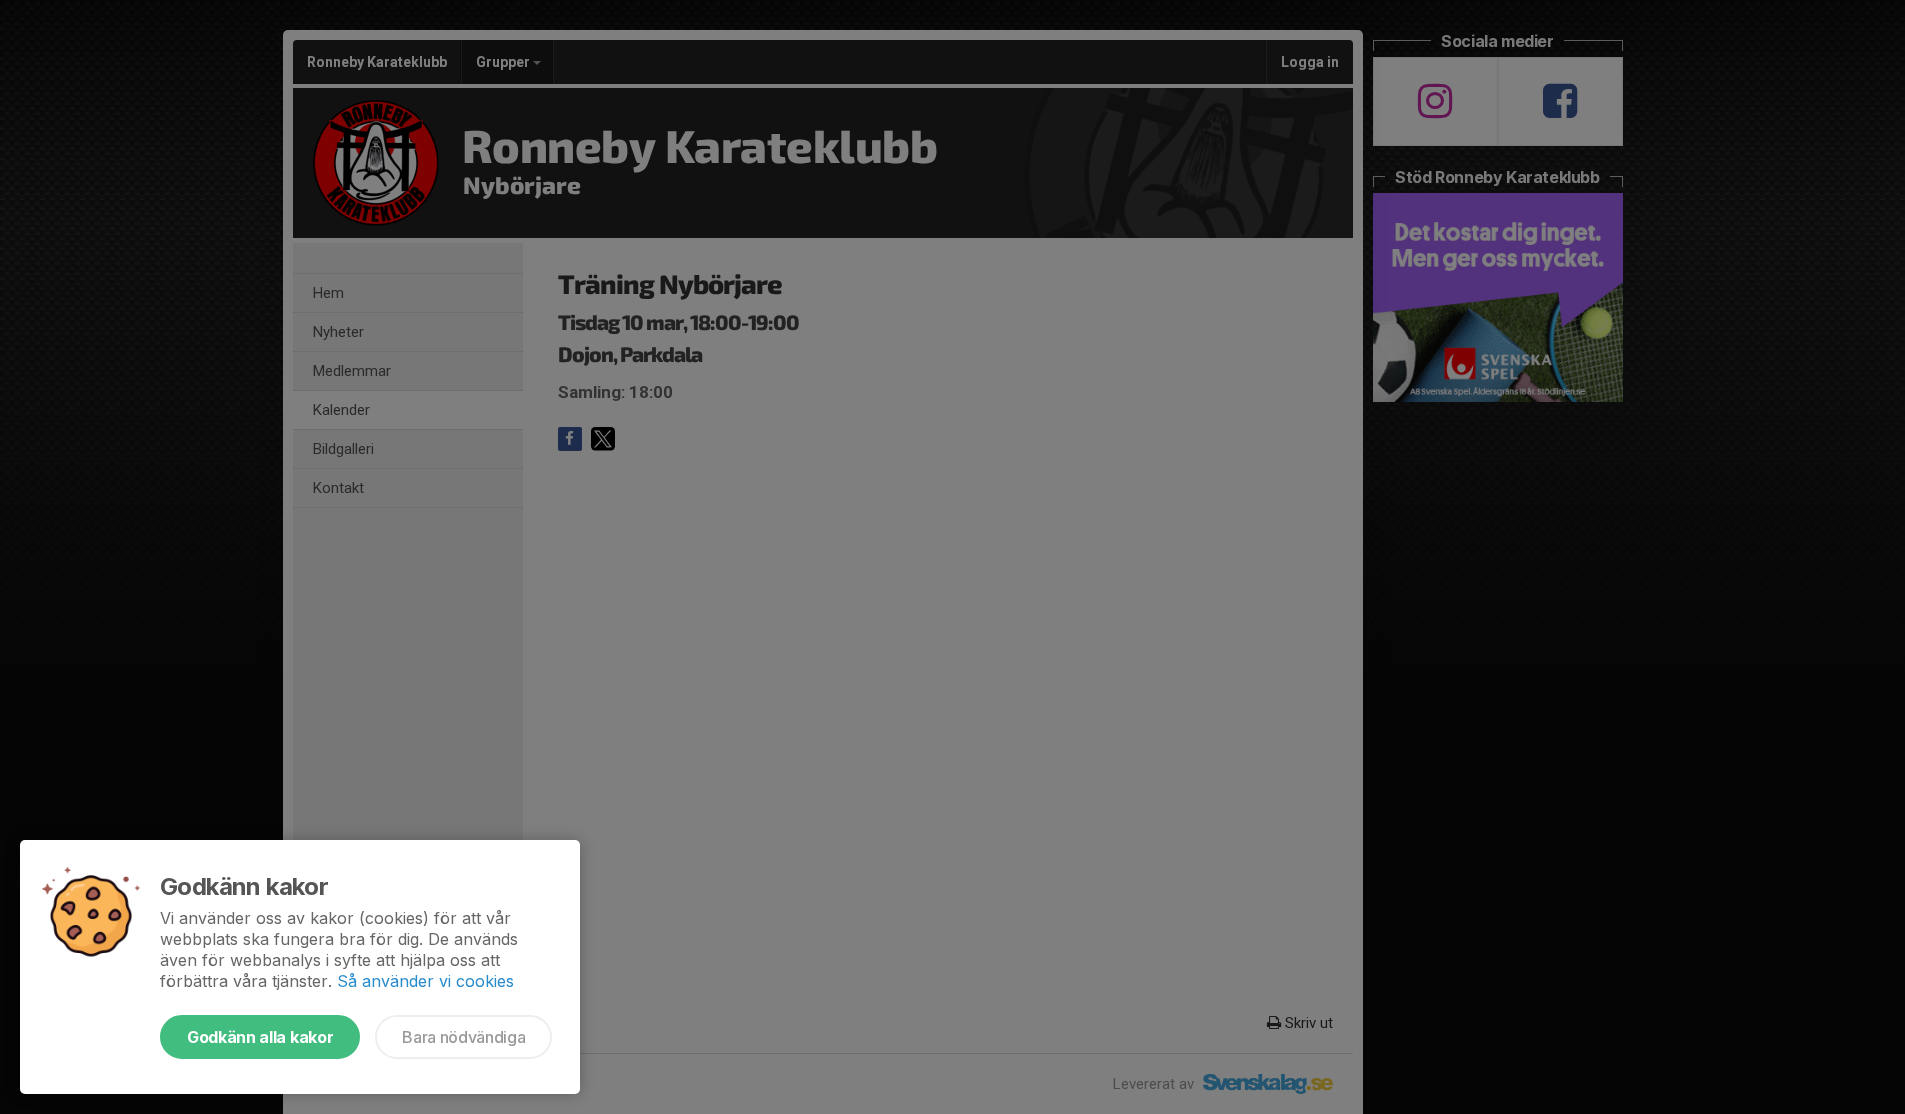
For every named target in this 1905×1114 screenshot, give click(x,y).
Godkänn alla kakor (260, 1037)
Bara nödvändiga (463, 1037)
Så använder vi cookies (425, 981)
